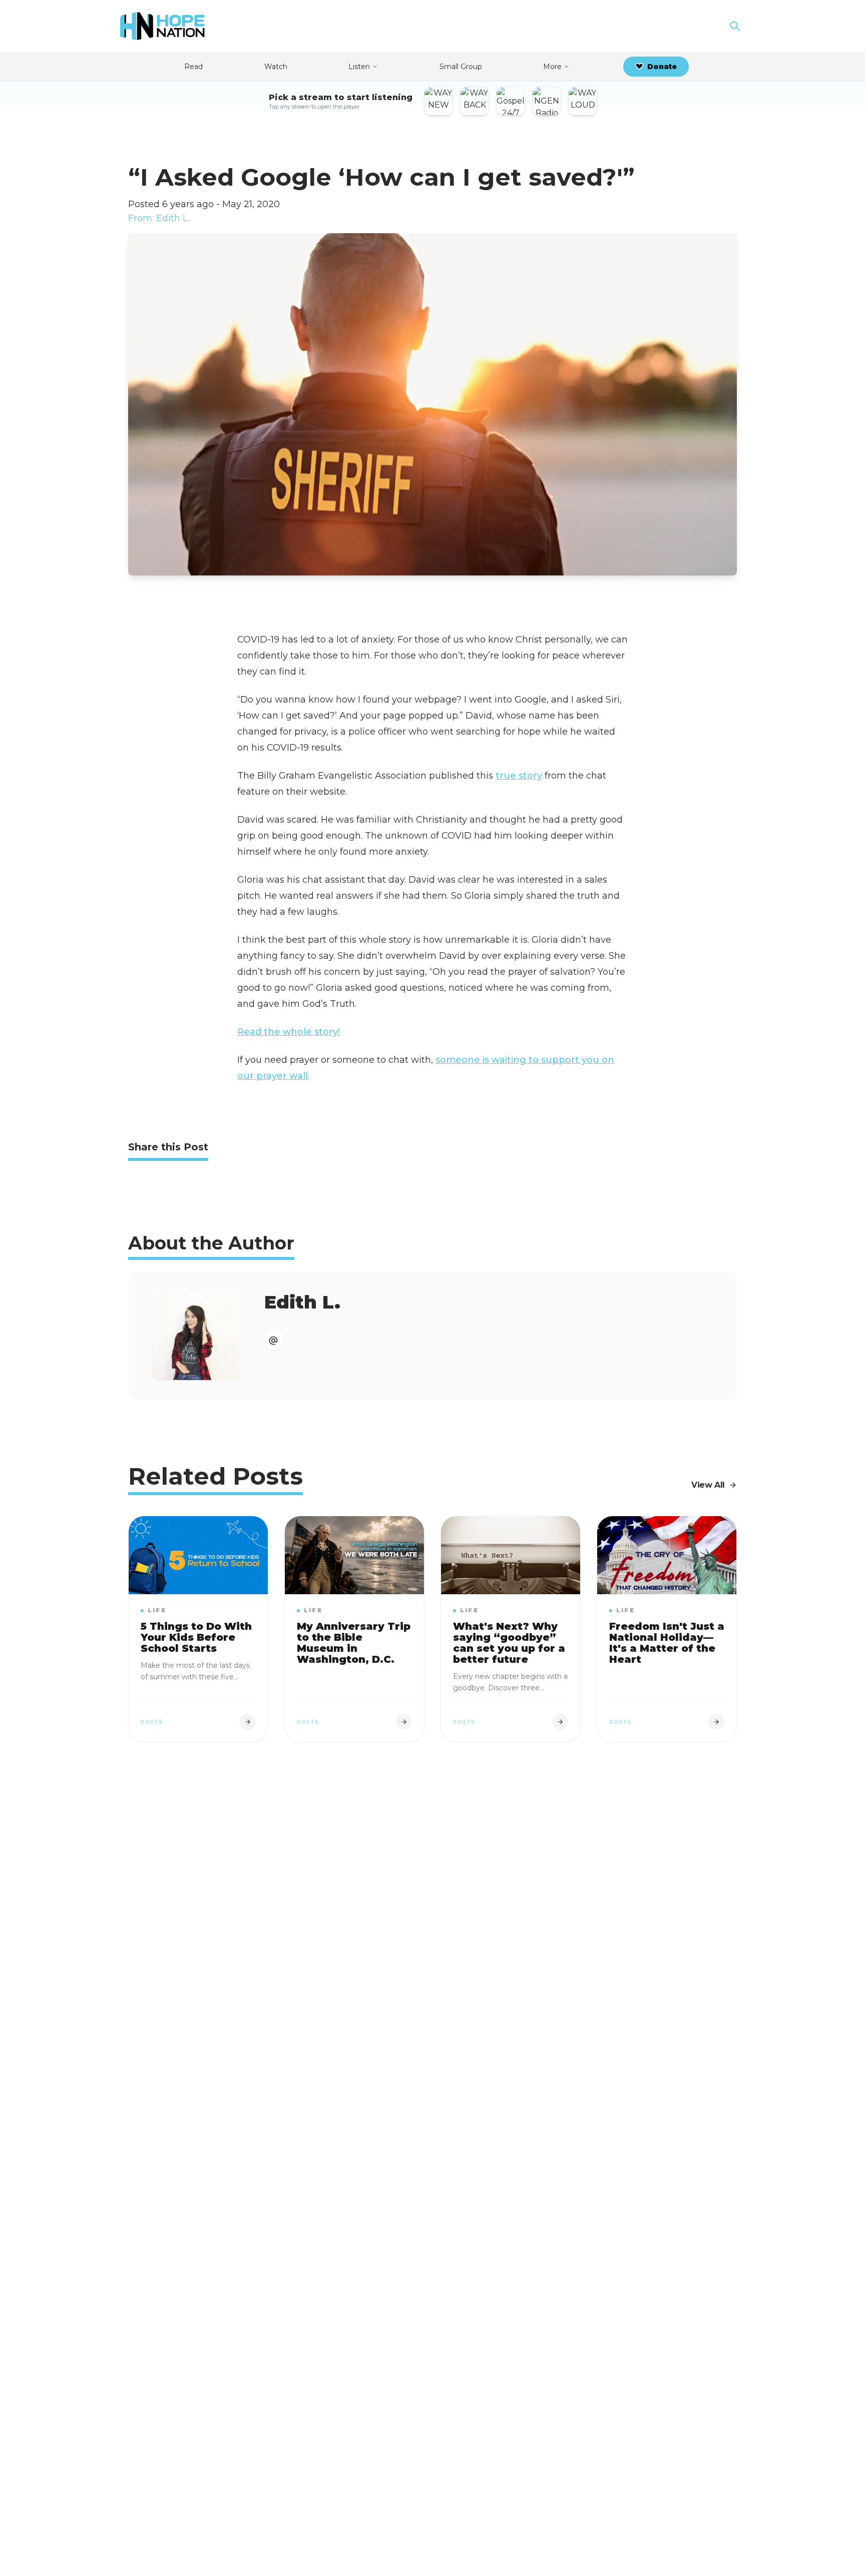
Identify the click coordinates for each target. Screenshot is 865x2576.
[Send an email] (273, 1340)
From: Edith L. (159, 218)
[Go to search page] (735, 26)
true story (519, 776)
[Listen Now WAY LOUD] (583, 101)
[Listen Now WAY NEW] (439, 101)
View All (708, 1485)
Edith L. (302, 1302)
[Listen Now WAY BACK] (475, 101)
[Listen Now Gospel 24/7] (511, 101)
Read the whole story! (289, 1032)
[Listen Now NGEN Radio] (547, 101)
